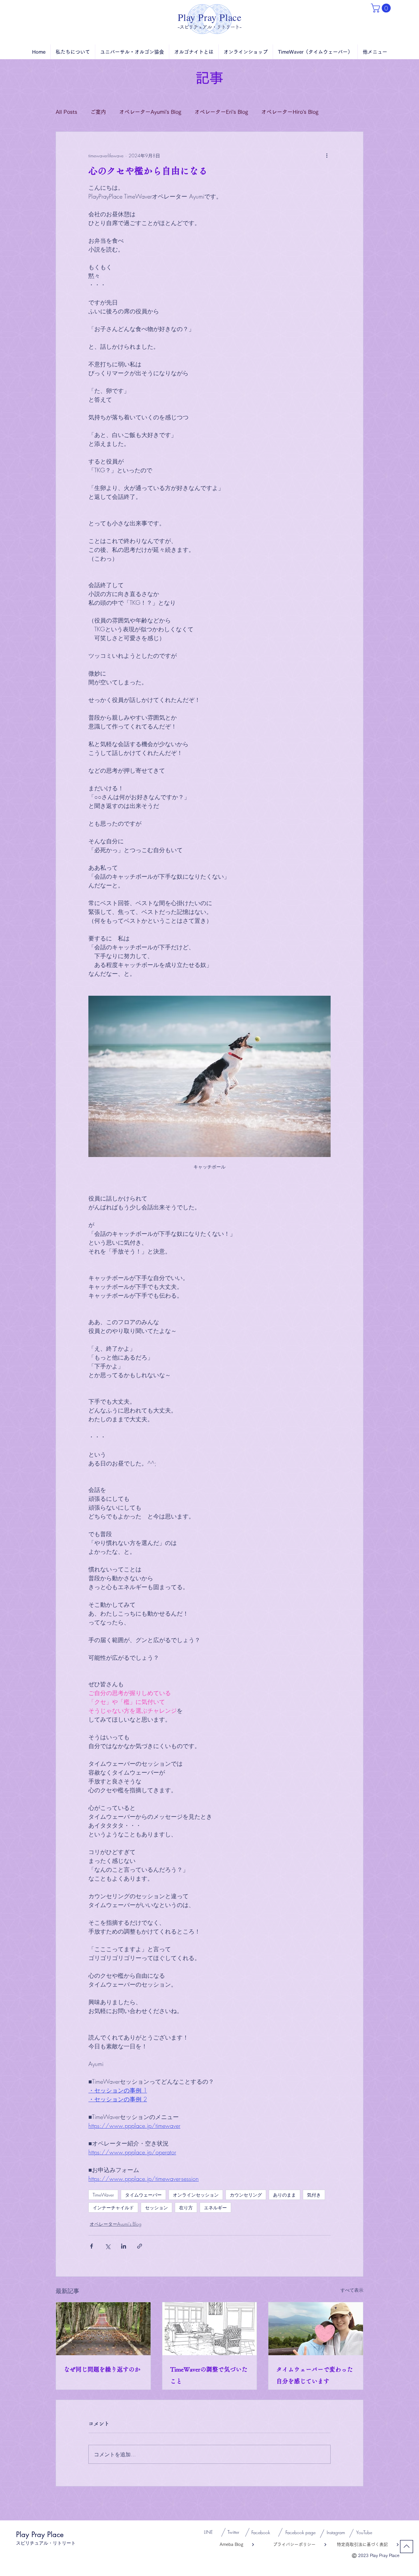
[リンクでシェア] (140, 2246)
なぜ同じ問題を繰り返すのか (102, 2369)
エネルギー (215, 2208)
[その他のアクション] (327, 155)
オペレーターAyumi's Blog (150, 112)
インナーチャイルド (113, 2208)
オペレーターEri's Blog (221, 112)
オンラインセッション (196, 2195)
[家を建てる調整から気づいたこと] (210, 2329)
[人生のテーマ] (103, 2329)
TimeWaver (103, 2195)
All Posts (66, 112)
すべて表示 (352, 2290)
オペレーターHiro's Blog (290, 112)
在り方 (186, 2208)
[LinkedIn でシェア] (124, 2246)
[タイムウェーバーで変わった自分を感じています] (316, 2329)
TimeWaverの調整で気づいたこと (209, 2375)
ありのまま (284, 2195)
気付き (314, 2195)
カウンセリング (246, 2195)
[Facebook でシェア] (91, 2246)
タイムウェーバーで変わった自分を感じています (315, 2375)
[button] (382, 8)
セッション (156, 2208)
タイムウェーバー (143, 2195)
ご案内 (98, 112)
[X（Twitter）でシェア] (108, 2246)
